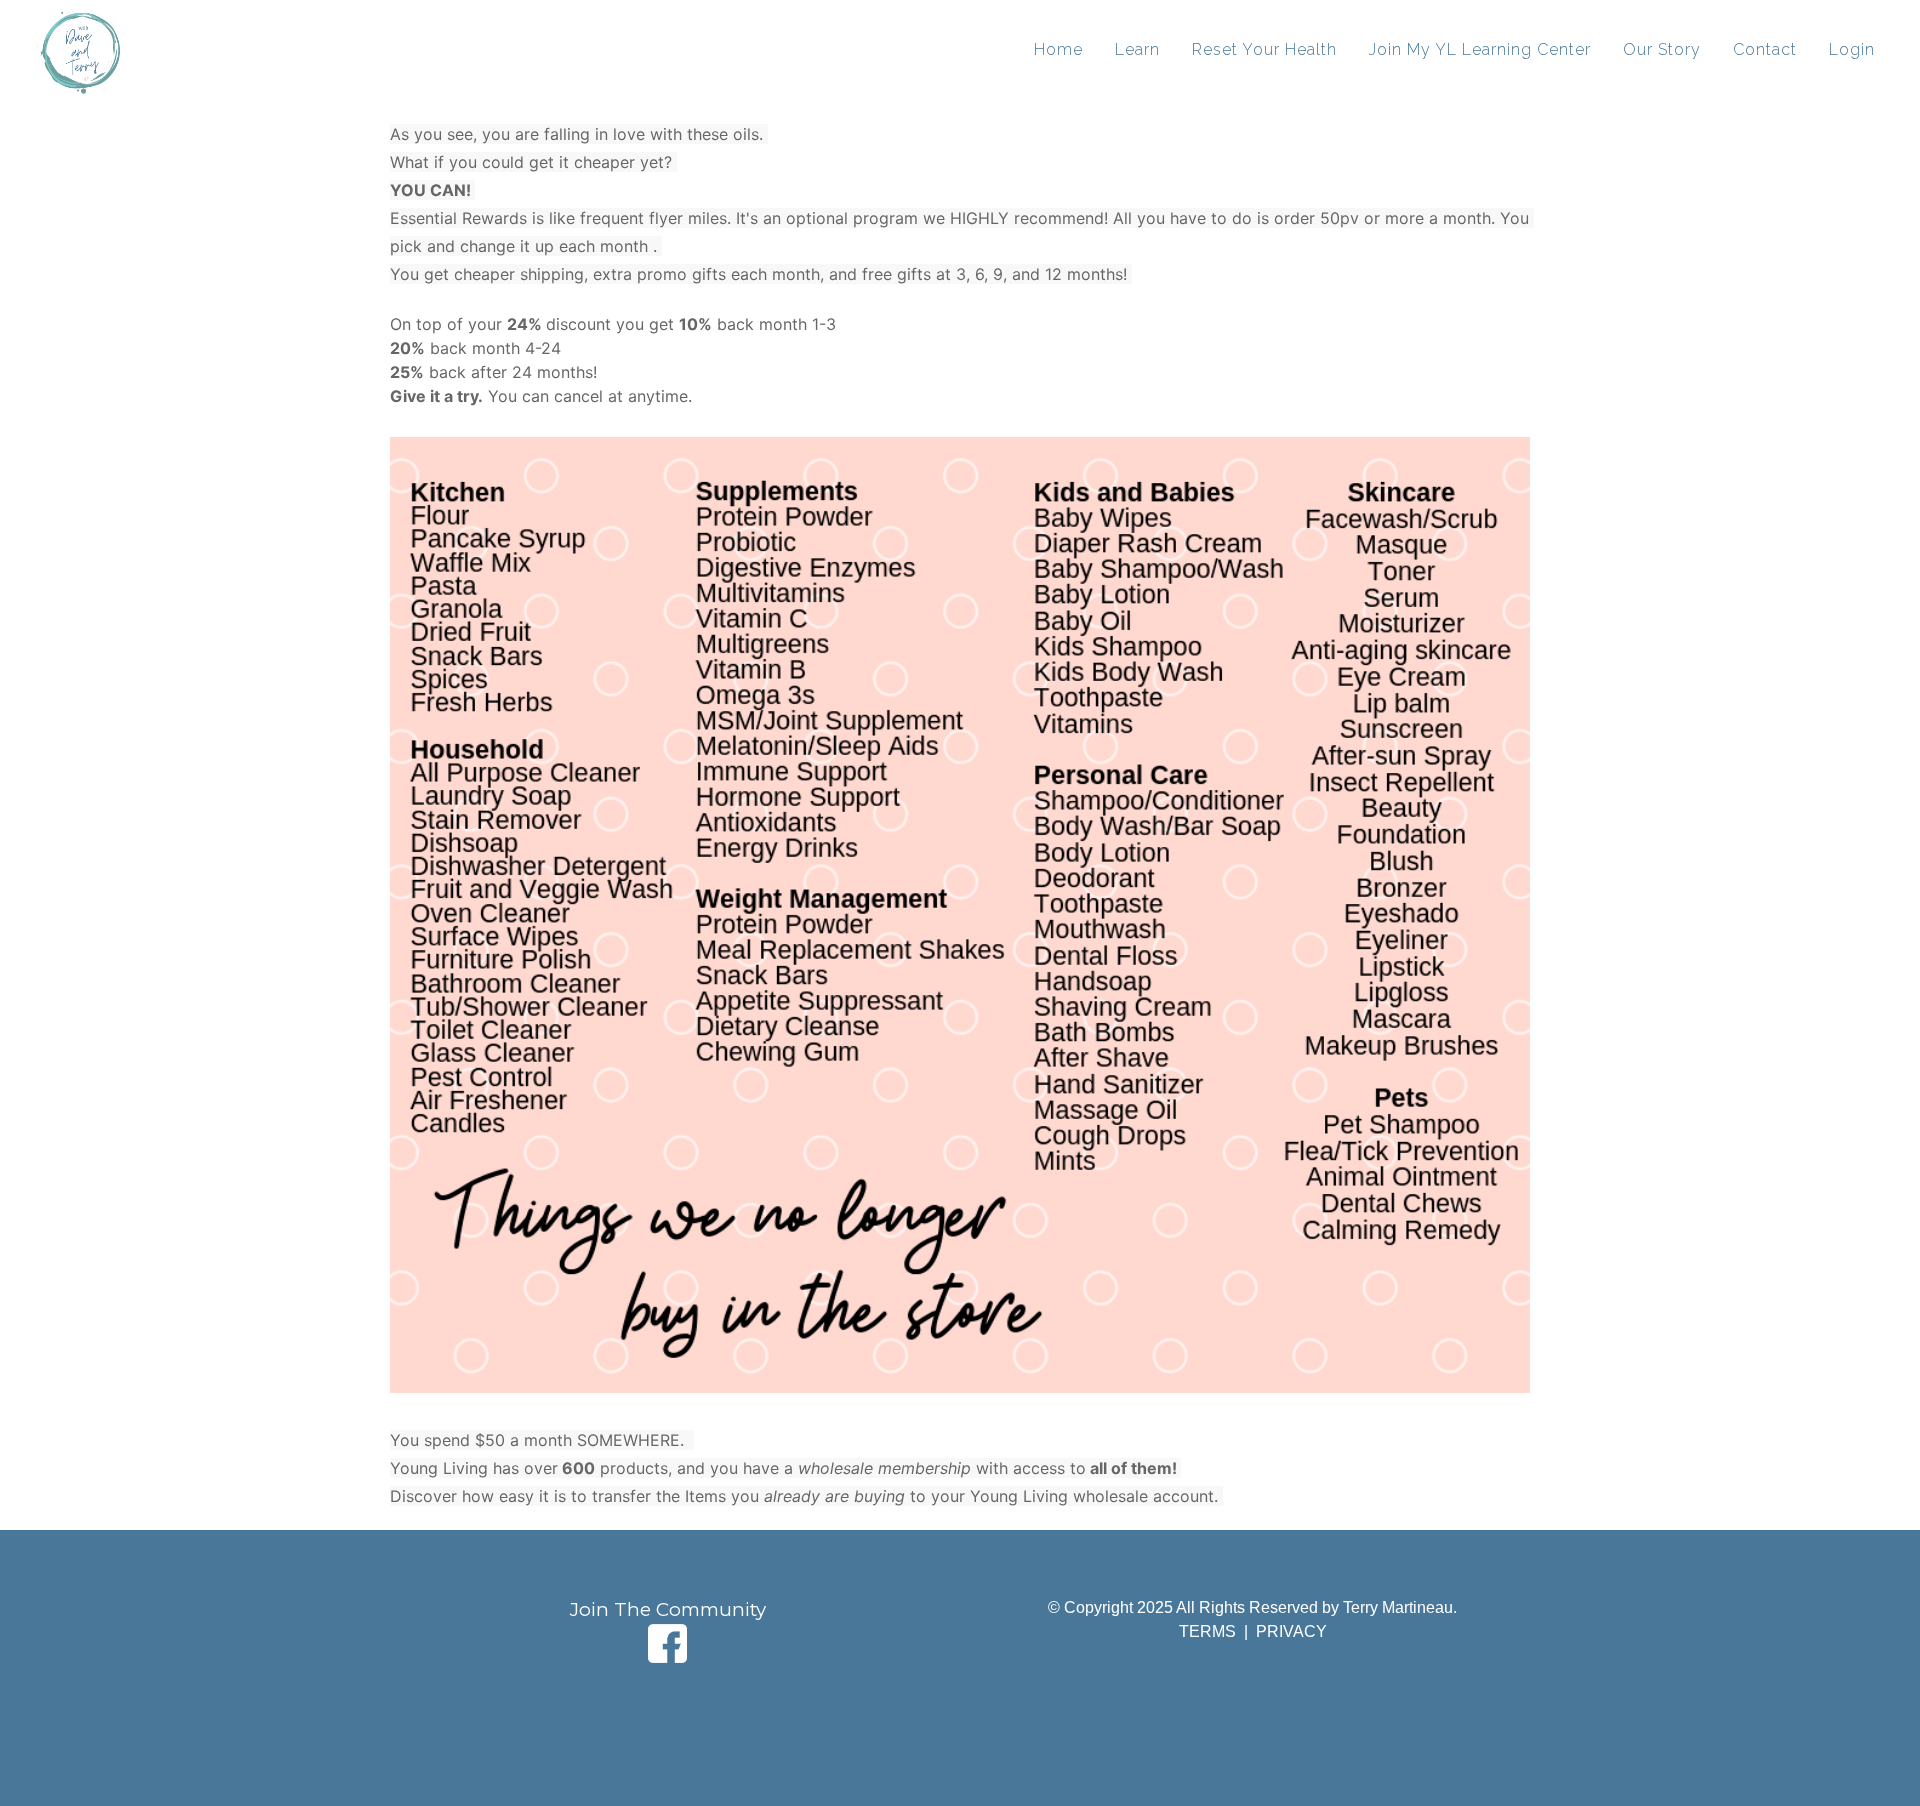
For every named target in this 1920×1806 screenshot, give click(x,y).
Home (1058, 49)
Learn (1137, 49)
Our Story (1662, 49)
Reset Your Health (1264, 49)
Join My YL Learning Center (1480, 49)
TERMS (1209, 1631)
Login (1852, 49)
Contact (1765, 49)
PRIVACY (1291, 1631)
